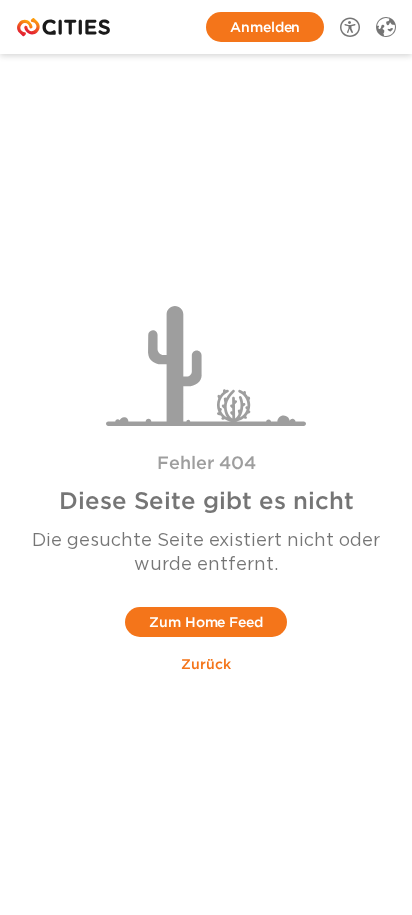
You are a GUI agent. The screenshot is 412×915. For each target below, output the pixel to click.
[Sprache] (386, 27)
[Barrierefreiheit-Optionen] (350, 27)
